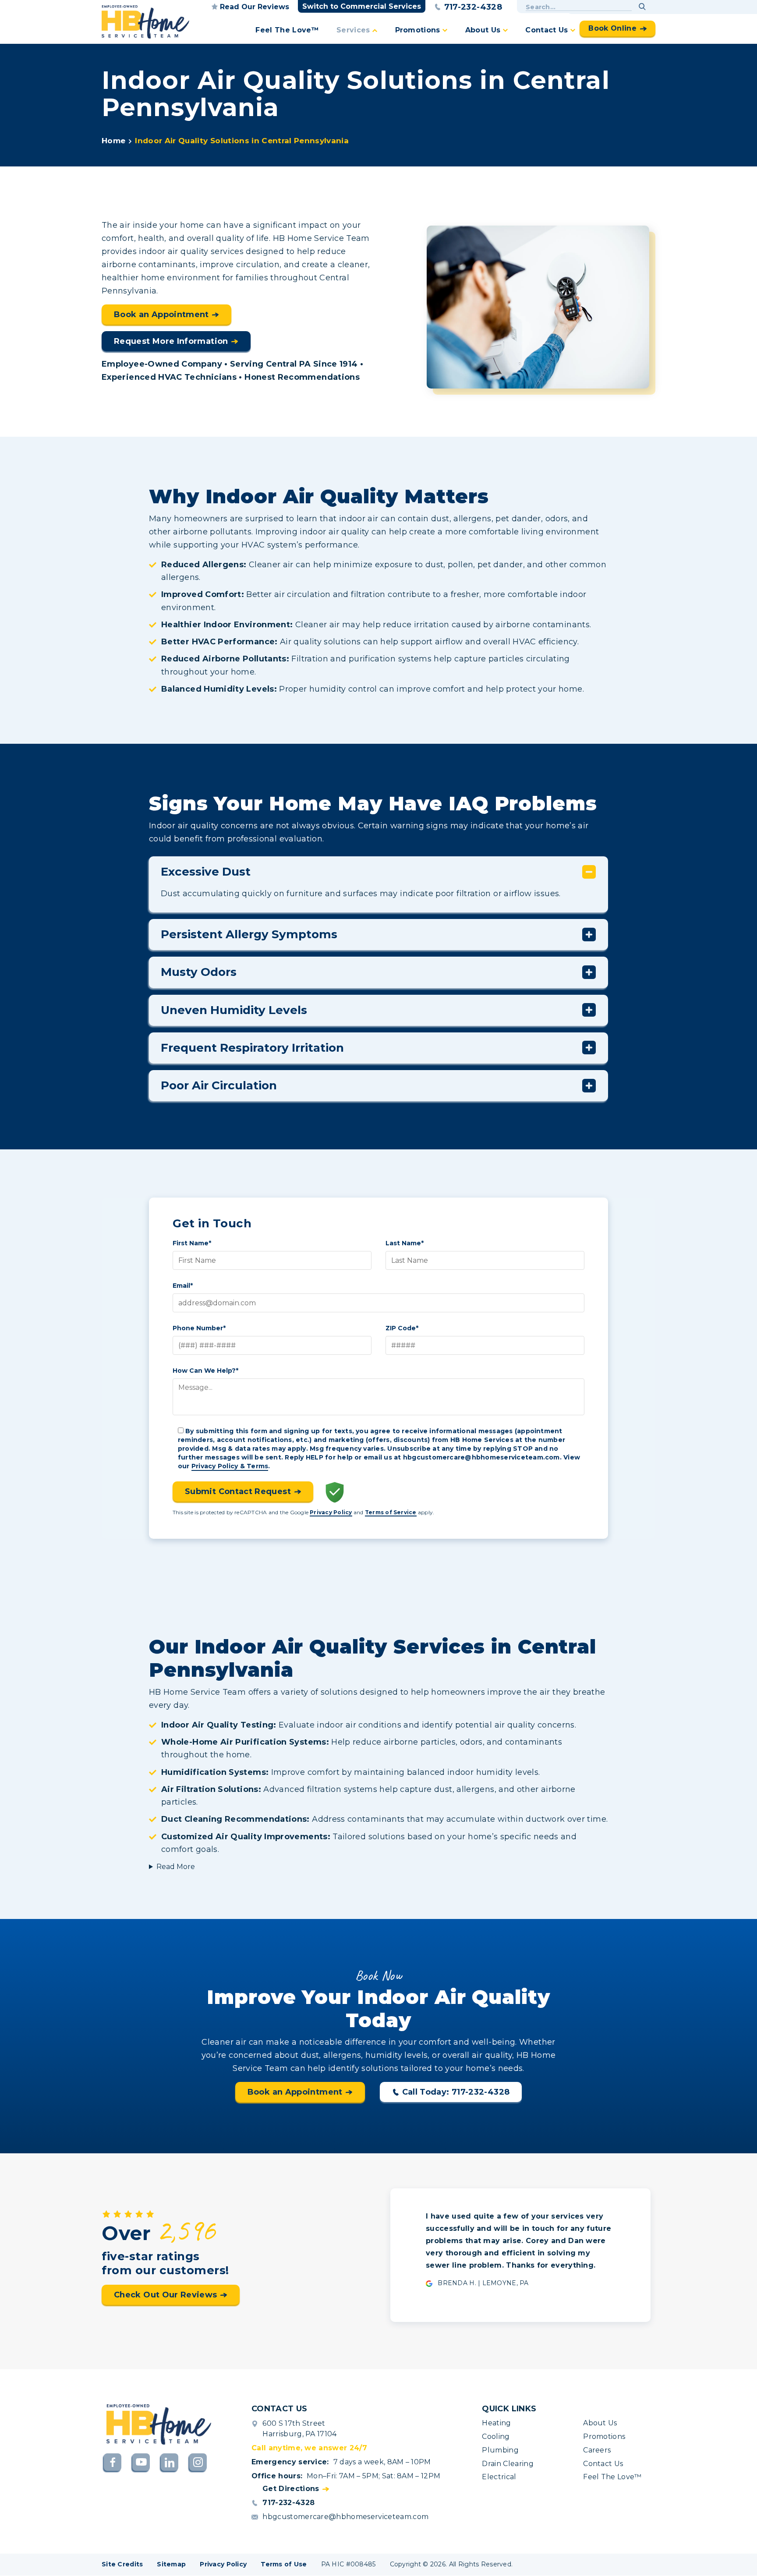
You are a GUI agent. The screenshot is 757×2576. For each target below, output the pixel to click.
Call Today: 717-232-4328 (456, 2092)
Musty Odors (199, 972)
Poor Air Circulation (219, 1085)
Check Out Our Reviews (166, 2295)
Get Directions (291, 2489)
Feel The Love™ (287, 30)
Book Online (612, 28)
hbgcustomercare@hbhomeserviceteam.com (345, 2517)
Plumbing (500, 2450)
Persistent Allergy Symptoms (249, 934)
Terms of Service (391, 1512)
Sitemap (171, 2564)
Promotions (418, 30)
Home (113, 141)
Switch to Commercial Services (362, 6)
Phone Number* (199, 1328)
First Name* (192, 1243)
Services (353, 30)
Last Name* (405, 1243)
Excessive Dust (206, 872)
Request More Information (171, 341)
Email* (183, 1286)
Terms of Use (284, 2564)
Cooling (496, 2436)
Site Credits (122, 2564)
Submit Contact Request (238, 1491)
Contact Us (547, 30)
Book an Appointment (161, 314)
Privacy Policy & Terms (230, 1466)
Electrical (499, 2477)
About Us (483, 30)
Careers (597, 2450)
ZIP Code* (402, 1328)
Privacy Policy (331, 1512)
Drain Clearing (508, 2464)
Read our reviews (255, 7)
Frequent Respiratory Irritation (252, 1048)
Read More (176, 1867)
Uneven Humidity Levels (234, 1010)
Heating (496, 2423)
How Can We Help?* (205, 1371)
